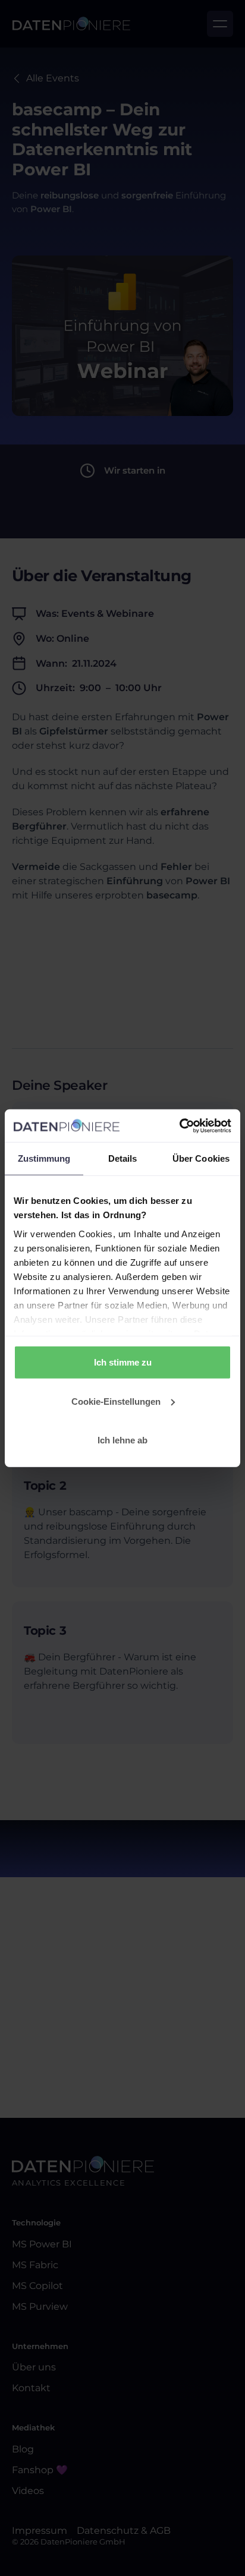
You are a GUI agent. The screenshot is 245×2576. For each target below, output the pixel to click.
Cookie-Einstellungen (116, 1401)
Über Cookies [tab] (201, 1158)
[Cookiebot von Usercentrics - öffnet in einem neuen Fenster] (179, 1125)
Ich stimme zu (123, 1362)
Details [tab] (123, 1158)
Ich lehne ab (122, 1440)
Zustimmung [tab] (44, 1158)
